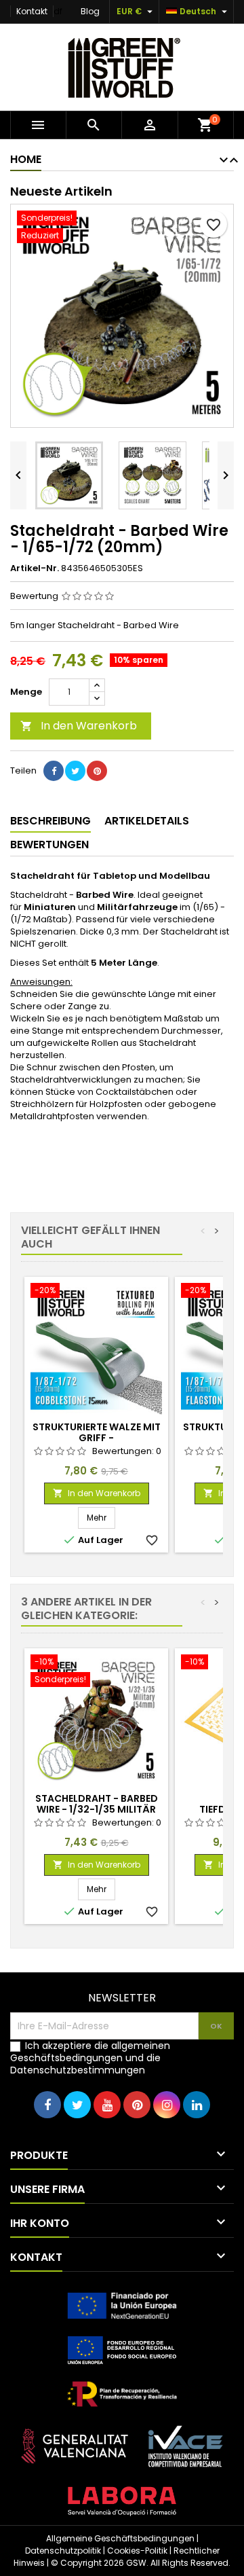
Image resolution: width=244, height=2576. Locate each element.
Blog (90, 11)
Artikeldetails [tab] (147, 821)
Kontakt (32, 11)
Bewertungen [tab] (49, 845)
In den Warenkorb (79, 726)
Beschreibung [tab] (50, 821)
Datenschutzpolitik (63, 2551)
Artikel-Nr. (35, 568)
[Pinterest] (97, 771)
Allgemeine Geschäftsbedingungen (120, 2538)
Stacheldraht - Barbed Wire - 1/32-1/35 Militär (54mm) (97, 1809)
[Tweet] (75, 771)
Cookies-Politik (137, 2551)
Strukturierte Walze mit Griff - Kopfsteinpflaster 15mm (97, 1438)
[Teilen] (54, 771)
